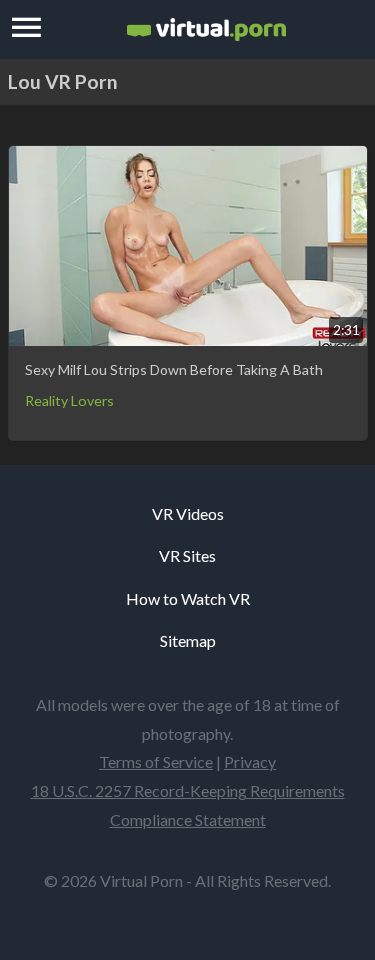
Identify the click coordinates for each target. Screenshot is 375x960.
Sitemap (188, 640)
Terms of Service (156, 761)
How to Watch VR (188, 598)
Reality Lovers (69, 400)
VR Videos (188, 513)
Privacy (250, 761)
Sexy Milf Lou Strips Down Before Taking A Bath (174, 370)
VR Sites (187, 555)
